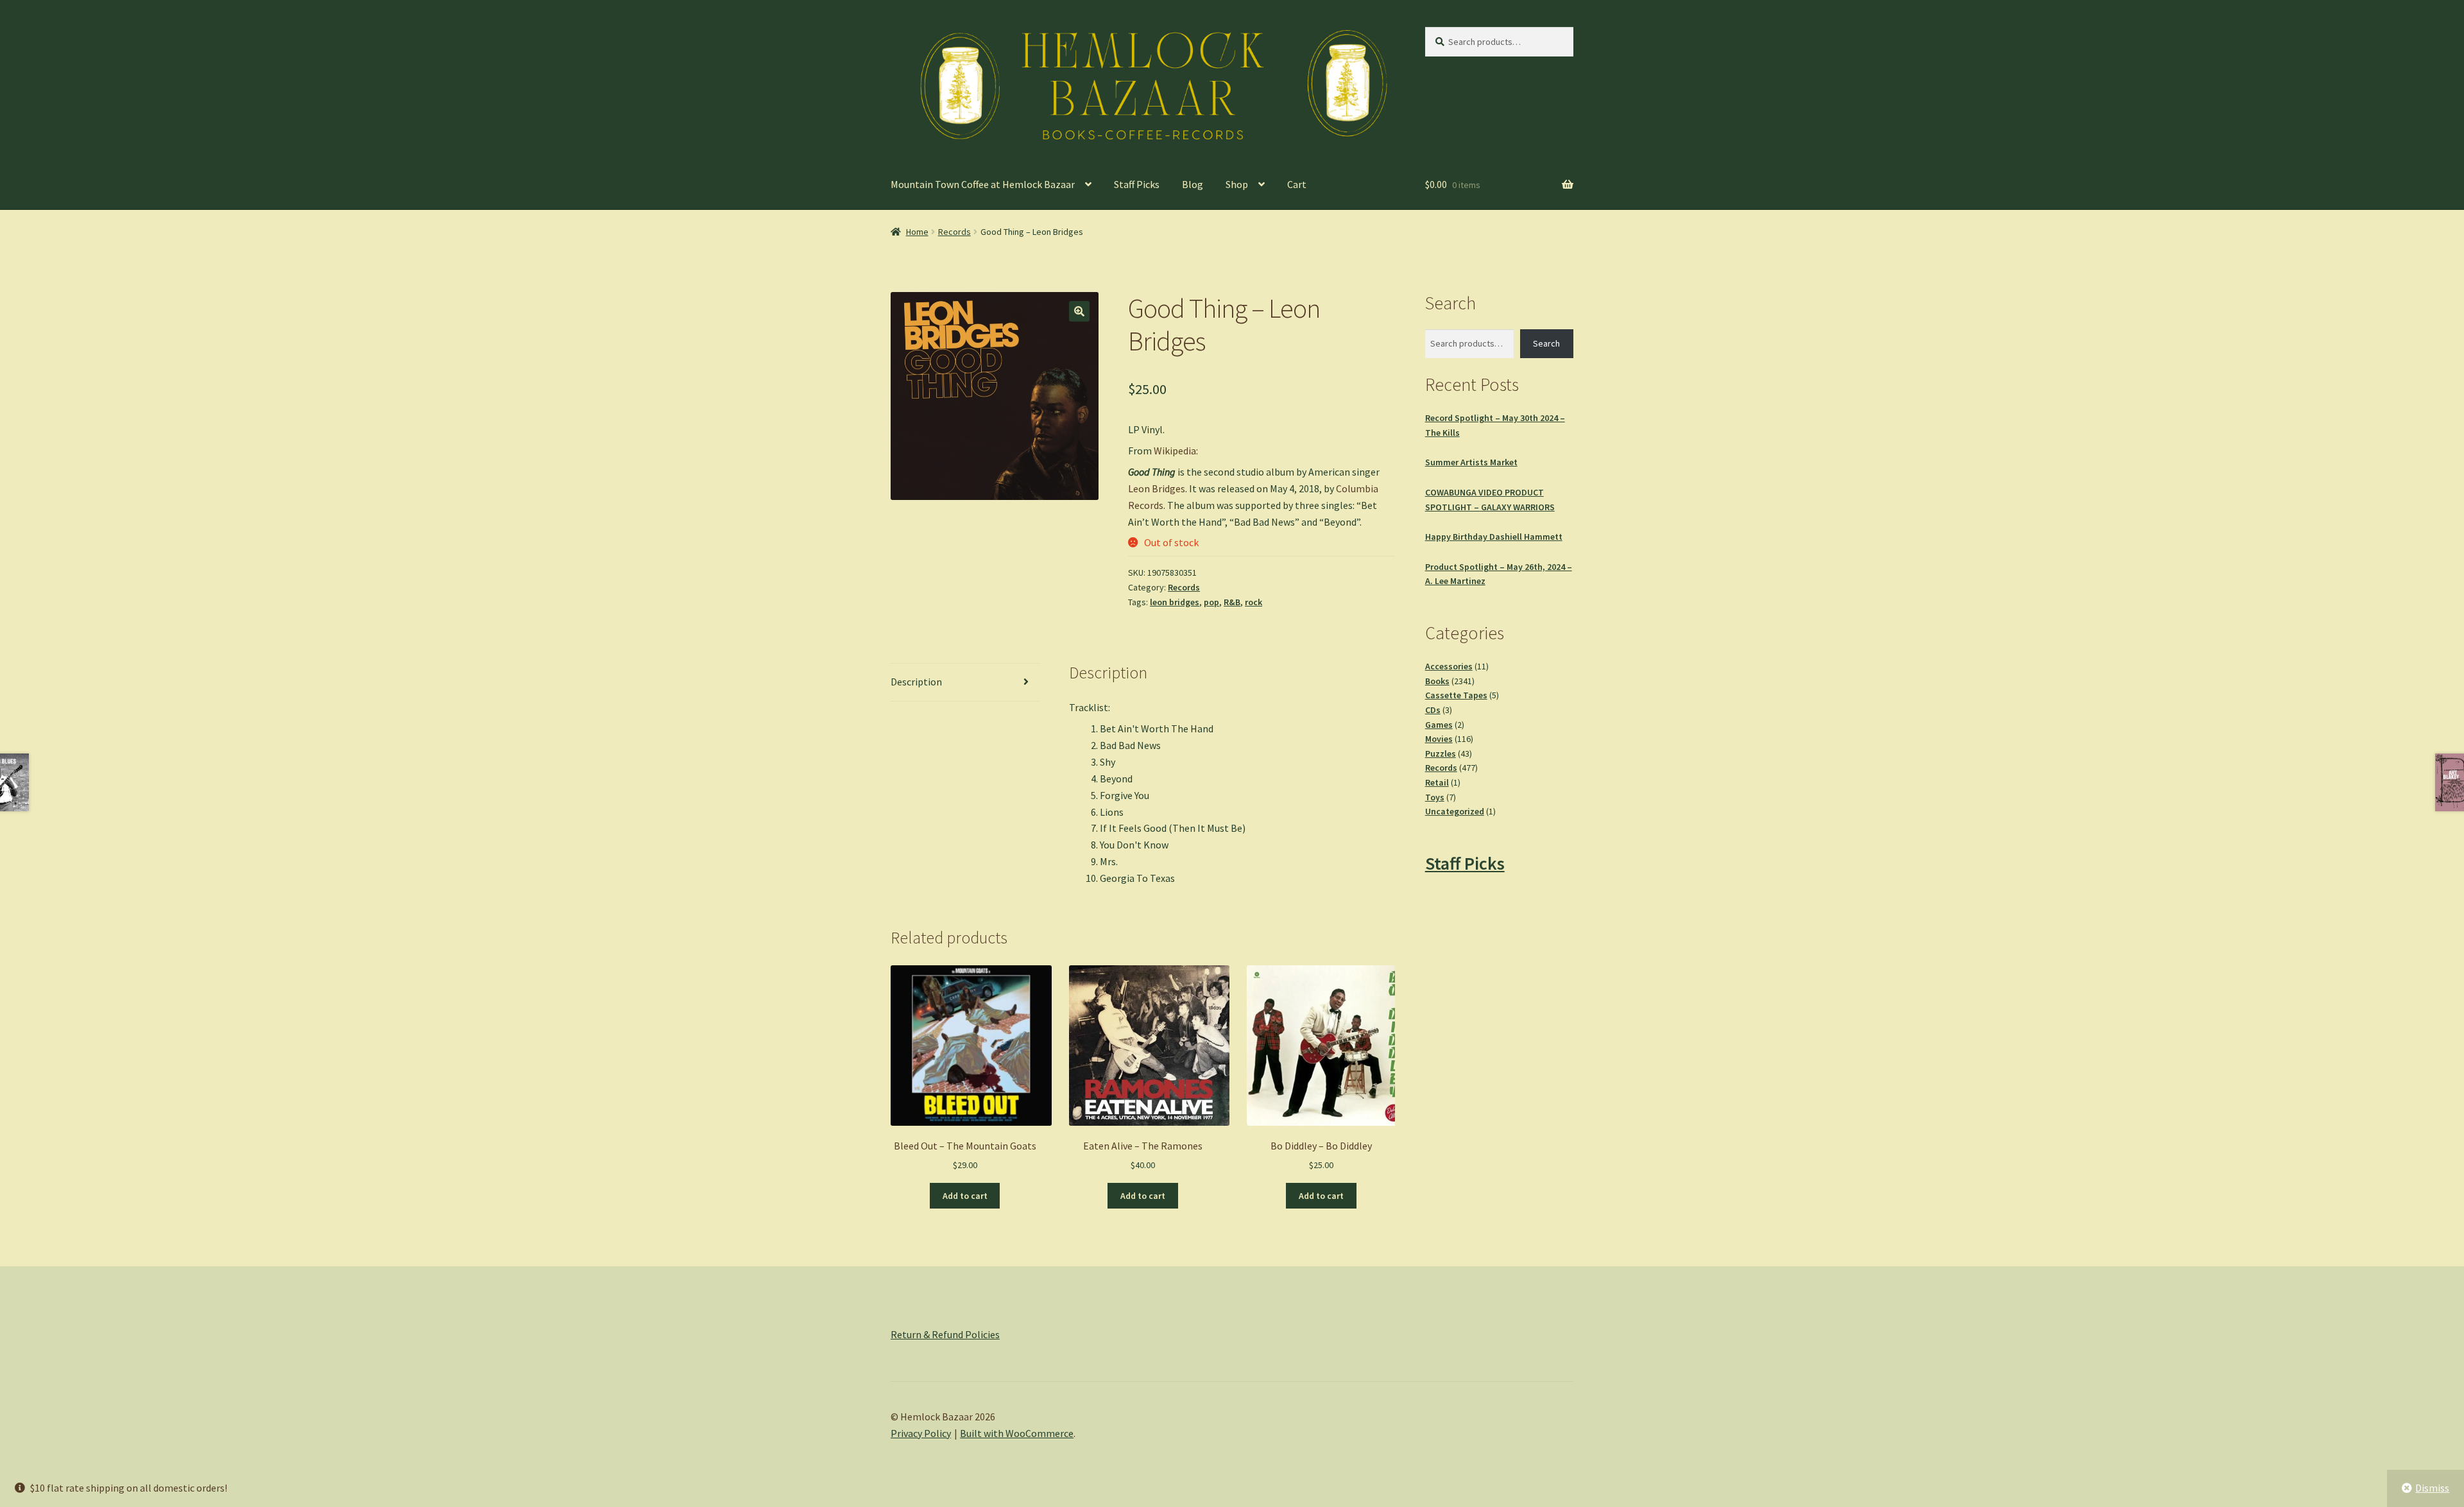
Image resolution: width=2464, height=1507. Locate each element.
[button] (1079, 311)
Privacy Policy (921, 1433)
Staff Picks (1137, 184)
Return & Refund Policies (945, 1334)
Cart (1297, 184)
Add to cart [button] (965, 1196)
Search (1546, 343)
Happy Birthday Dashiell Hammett (1494, 537)
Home (917, 232)
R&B (1232, 602)
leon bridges (1175, 602)
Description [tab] (916, 682)
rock (1253, 602)
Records (954, 232)
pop (1211, 602)
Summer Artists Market (1471, 462)
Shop (1237, 184)
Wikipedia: (1176, 451)
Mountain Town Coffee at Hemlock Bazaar (983, 184)
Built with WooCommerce (1017, 1433)
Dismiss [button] (2432, 1488)
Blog (1193, 184)
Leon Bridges (1157, 488)
